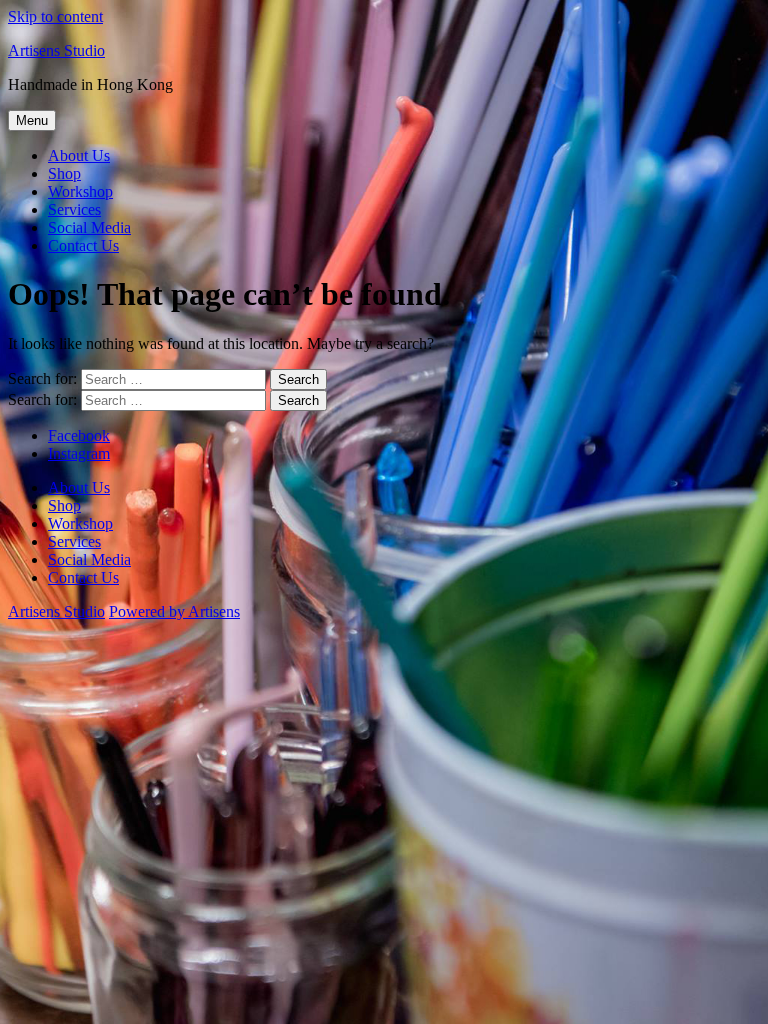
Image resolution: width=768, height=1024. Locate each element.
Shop (64, 173)
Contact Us (83, 245)
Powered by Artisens (174, 611)
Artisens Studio (56, 50)
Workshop (80, 191)
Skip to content (55, 16)
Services (74, 209)
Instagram (79, 453)
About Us (79, 155)
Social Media (89, 227)
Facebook (79, 435)
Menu (32, 120)
